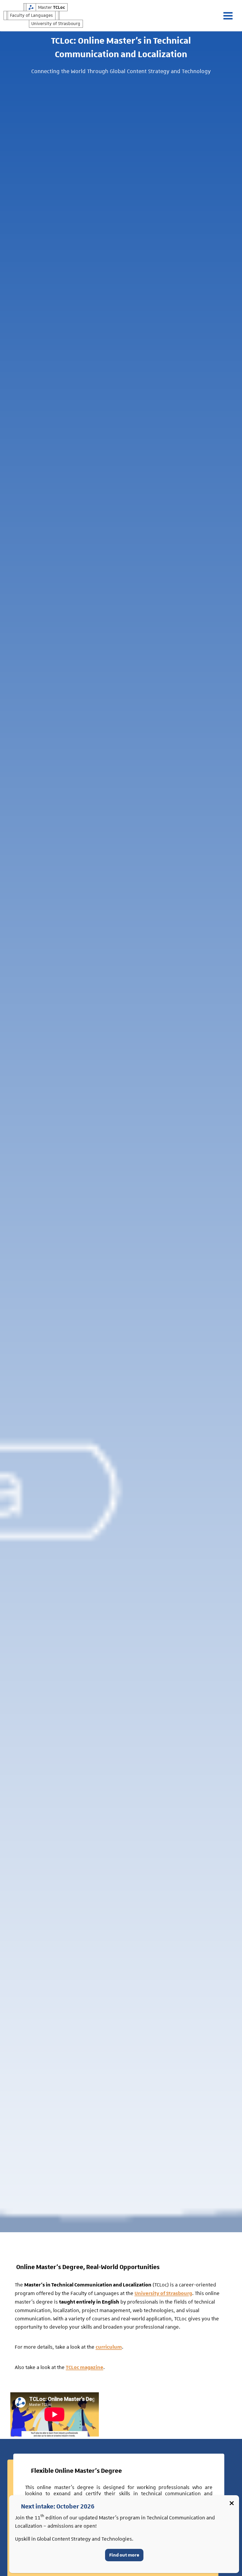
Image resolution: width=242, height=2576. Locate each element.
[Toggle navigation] (231, 16)
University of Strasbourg (163, 2294)
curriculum (109, 2347)
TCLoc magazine (85, 2368)
